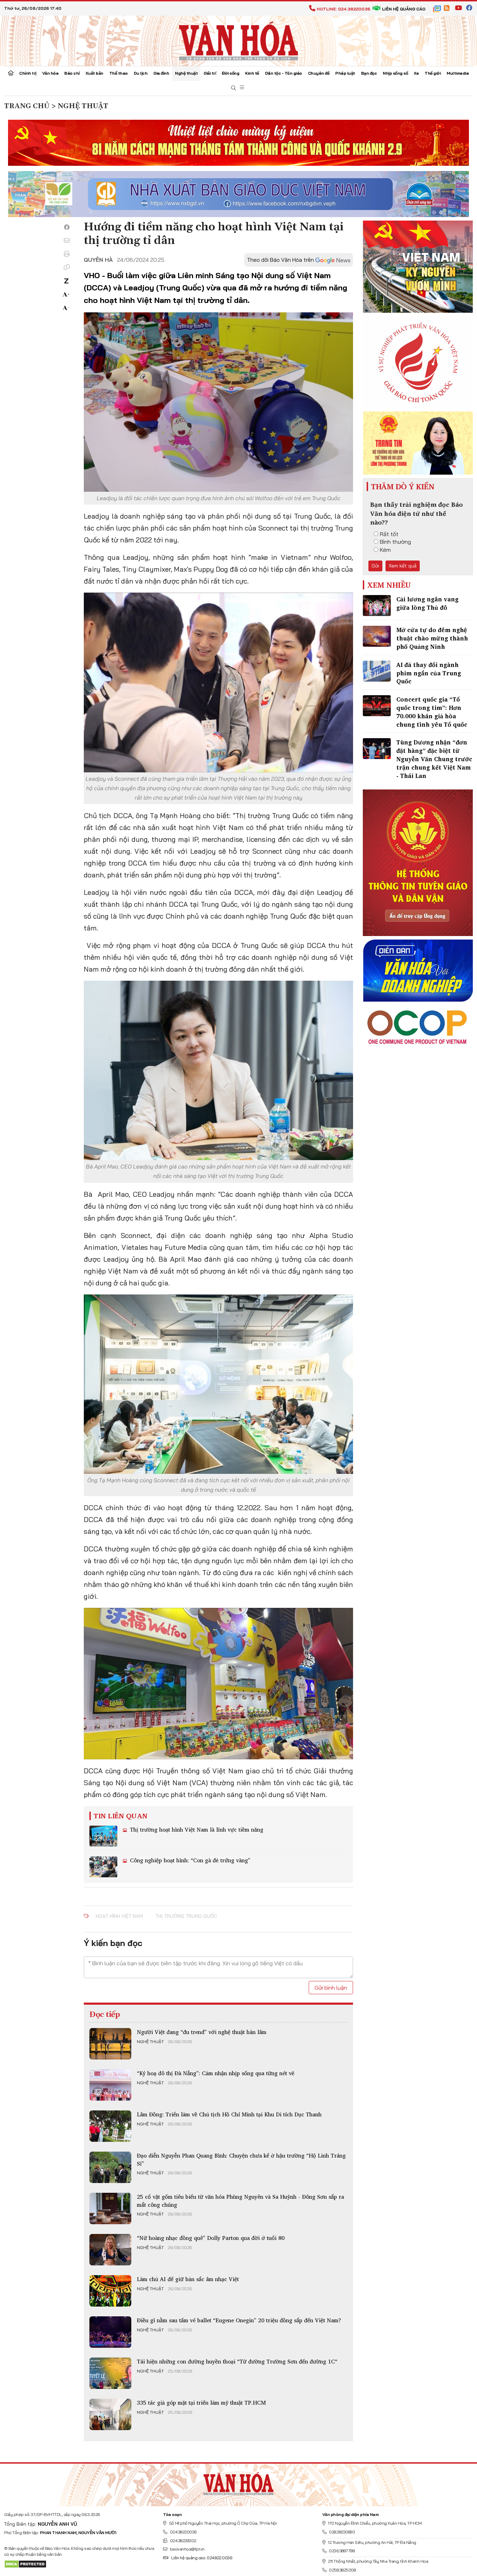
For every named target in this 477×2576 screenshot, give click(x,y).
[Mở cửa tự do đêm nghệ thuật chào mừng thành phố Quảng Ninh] (377, 636)
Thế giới (433, 73)
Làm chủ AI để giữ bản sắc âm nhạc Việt (188, 2279)
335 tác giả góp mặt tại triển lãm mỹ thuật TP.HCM (201, 2403)
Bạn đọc (369, 73)
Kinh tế (252, 73)
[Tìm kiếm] (234, 88)
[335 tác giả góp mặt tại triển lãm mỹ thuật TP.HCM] (110, 2414)
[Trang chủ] (11, 74)
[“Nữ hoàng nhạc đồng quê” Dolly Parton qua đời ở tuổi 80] (110, 2250)
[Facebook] (67, 227)
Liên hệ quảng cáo (404, 9)
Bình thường (395, 542)
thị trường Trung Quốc (186, 1916)
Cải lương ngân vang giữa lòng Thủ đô (427, 603)
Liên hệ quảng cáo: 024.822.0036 (201, 2558)
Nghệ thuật (186, 73)
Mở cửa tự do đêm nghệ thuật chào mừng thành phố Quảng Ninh (432, 638)
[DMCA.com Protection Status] (25, 2564)
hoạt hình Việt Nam (119, 1916)
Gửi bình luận (331, 1988)
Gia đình (161, 73)
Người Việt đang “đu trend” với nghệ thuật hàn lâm (202, 2032)
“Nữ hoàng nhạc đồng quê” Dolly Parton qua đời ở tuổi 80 (211, 2238)
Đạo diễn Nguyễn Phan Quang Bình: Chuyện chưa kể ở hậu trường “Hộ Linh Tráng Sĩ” (241, 2159)
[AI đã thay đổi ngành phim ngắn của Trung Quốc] (377, 671)
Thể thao (119, 73)
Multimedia (458, 73)
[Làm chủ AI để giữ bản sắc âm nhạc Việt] (110, 2291)
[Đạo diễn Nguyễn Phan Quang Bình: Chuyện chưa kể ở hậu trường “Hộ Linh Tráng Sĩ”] (110, 2167)
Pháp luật (345, 73)
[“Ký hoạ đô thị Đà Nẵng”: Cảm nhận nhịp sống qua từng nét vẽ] (110, 2085)
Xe (416, 73)
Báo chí (72, 73)
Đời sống (230, 73)
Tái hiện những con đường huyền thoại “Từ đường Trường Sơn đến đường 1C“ (237, 2361)
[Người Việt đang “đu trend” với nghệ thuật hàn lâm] (110, 2044)
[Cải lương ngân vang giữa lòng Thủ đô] (377, 606)
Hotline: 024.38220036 (343, 9)
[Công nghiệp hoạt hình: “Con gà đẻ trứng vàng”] (103, 1867)
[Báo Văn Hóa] (239, 2482)
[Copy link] (67, 267)
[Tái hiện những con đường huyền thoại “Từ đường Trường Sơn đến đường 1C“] (110, 2373)
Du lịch (141, 73)
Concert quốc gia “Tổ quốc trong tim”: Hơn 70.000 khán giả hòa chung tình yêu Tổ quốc (432, 712)
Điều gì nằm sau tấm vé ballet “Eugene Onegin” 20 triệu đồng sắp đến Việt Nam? (239, 2320)
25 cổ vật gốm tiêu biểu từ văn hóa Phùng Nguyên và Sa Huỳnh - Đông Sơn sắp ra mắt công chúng (240, 2200)
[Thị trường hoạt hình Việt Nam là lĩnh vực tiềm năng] (103, 1836)
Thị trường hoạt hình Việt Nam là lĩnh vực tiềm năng (196, 1829)
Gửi (375, 566)
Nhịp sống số (395, 73)
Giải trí (210, 73)
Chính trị (28, 73)
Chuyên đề (319, 73)
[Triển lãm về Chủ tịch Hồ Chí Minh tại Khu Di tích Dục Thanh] (110, 2126)
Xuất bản (94, 73)
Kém (385, 550)
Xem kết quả (403, 566)
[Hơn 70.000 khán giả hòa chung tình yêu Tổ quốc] (377, 706)
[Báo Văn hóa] (239, 40)
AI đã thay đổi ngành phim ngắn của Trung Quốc (429, 673)
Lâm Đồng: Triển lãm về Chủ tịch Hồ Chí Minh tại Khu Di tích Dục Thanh (229, 2114)
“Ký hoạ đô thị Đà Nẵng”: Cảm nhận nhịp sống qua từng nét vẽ (216, 2073)
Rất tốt (389, 534)
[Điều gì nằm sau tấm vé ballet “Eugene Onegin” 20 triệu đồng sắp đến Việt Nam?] (110, 2332)
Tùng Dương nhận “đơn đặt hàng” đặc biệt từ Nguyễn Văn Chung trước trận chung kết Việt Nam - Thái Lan (434, 759)
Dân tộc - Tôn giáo (284, 73)
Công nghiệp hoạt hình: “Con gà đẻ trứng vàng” (189, 1860)
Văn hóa (50, 73)
